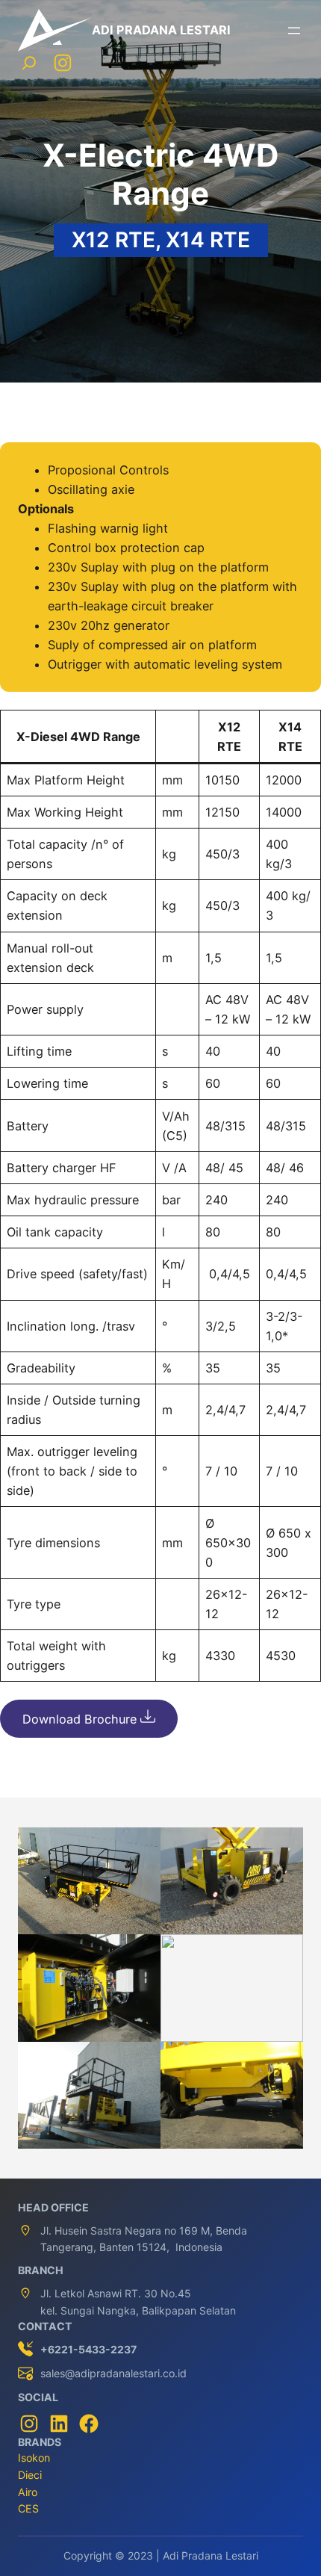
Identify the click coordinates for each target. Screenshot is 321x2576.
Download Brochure (81, 1719)
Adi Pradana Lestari (161, 30)
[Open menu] (294, 31)
